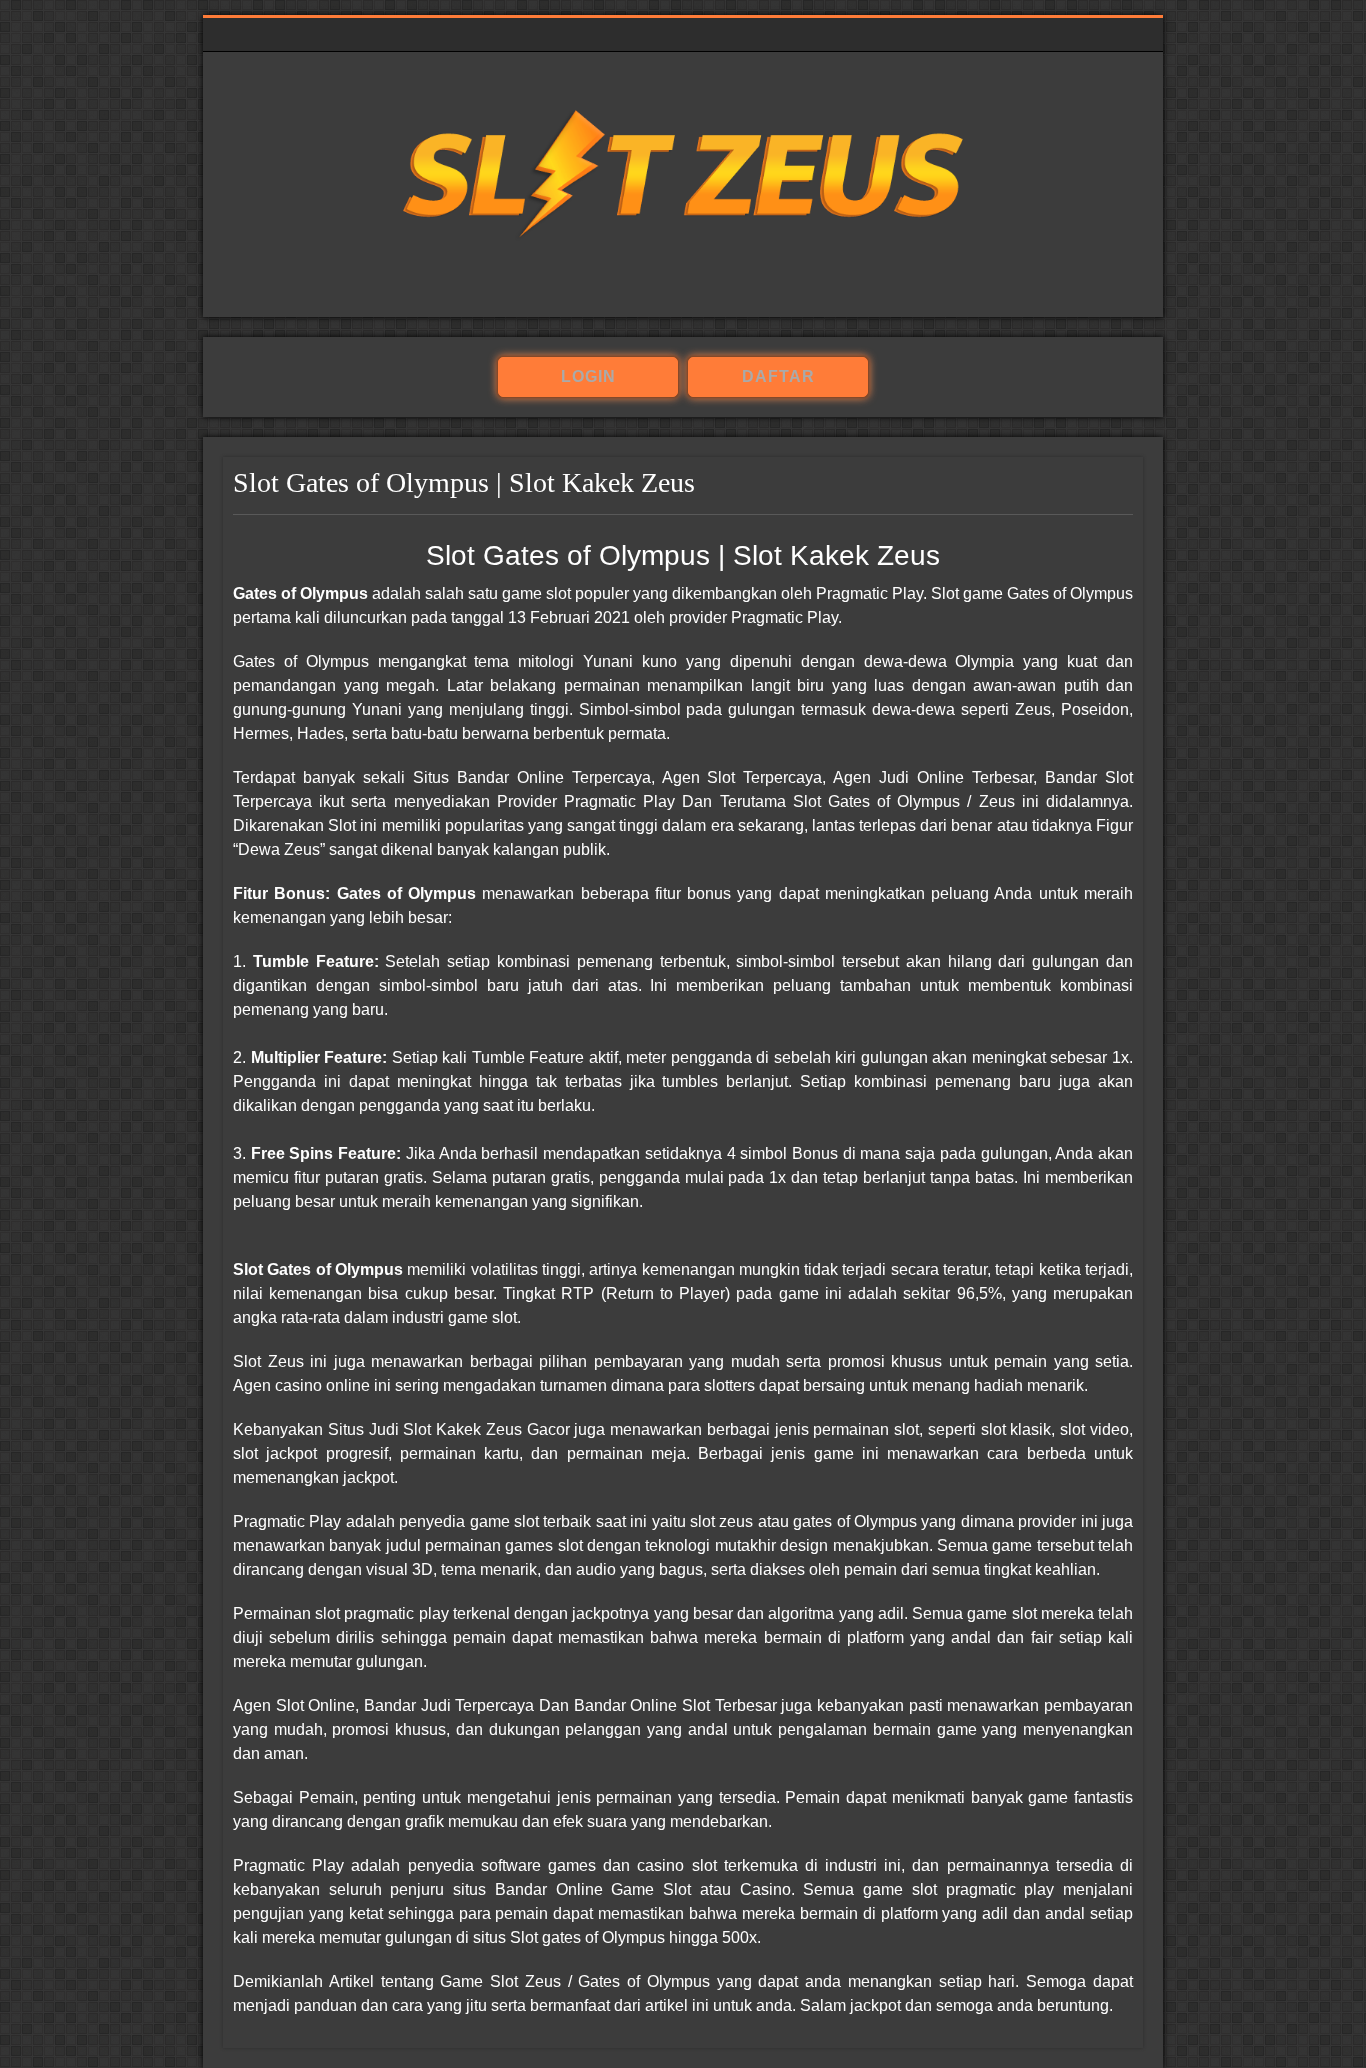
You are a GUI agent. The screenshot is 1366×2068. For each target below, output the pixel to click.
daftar (778, 376)
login (588, 376)
